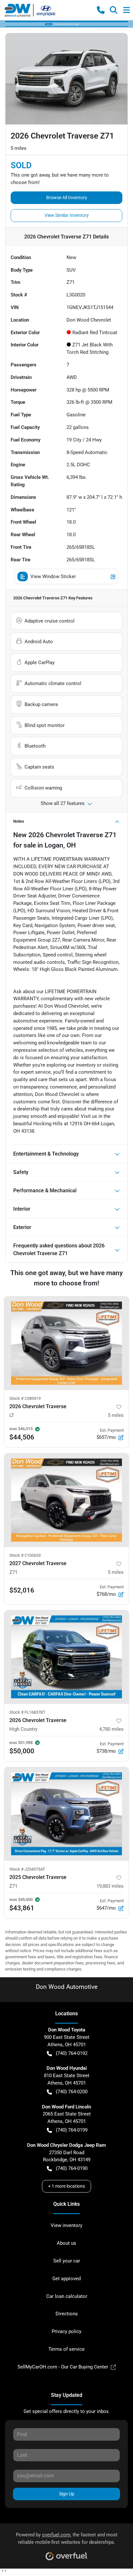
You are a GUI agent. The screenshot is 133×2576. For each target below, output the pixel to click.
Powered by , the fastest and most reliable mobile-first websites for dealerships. (67, 2538)
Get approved (66, 2279)
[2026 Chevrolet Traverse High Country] (66, 1657)
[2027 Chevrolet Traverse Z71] (66, 1500)
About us (66, 2243)
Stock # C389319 (25, 1398)
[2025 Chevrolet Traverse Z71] (66, 1814)
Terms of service (66, 2349)
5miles (116, 1415)
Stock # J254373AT (27, 1869)
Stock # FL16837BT (27, 1712)
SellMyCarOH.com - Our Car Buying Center (63, 2367)
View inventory (66, 2225)
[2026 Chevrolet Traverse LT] (66, 1343)
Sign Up (67, 2494)
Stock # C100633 (25, 1555)
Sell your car (67, 2261)
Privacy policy (66, 2331)
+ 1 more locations (66, 2186)
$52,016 (22, 1590)
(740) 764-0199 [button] (72, 2130)
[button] (101, 10)
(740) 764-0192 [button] (72, 2053)
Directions (67, 2314)
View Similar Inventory (67, 215)
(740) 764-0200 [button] (72, 2092)
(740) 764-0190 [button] (72, 2168)
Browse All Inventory (67, 198)
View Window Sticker (53, 576)
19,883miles (110, 1886)
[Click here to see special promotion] (66, 24)
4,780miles (111, 1729)
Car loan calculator (67, 2296)
